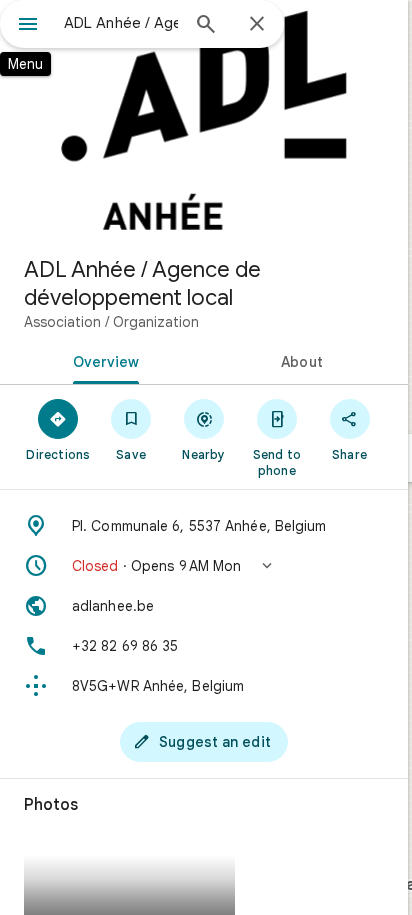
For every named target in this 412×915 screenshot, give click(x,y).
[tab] (102, 360)
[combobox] (121, 23)
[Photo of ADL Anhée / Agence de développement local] (204, 120)
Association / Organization (111, 322)
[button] (204, 566)
